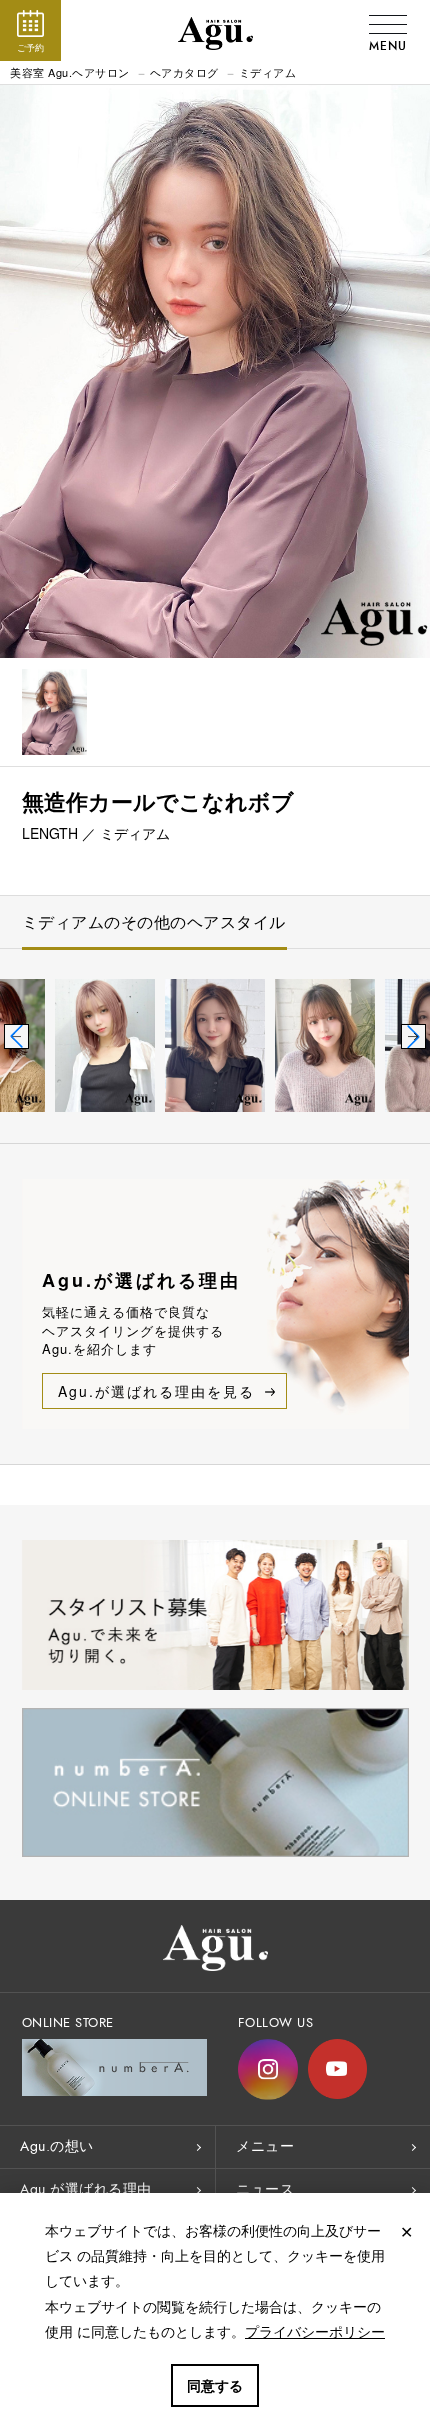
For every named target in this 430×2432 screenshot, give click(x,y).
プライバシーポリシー (315, 2331)
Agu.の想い (57, 2146)
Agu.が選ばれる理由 (86, 2189)
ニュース (265, 2189)
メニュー (265, 2146)
